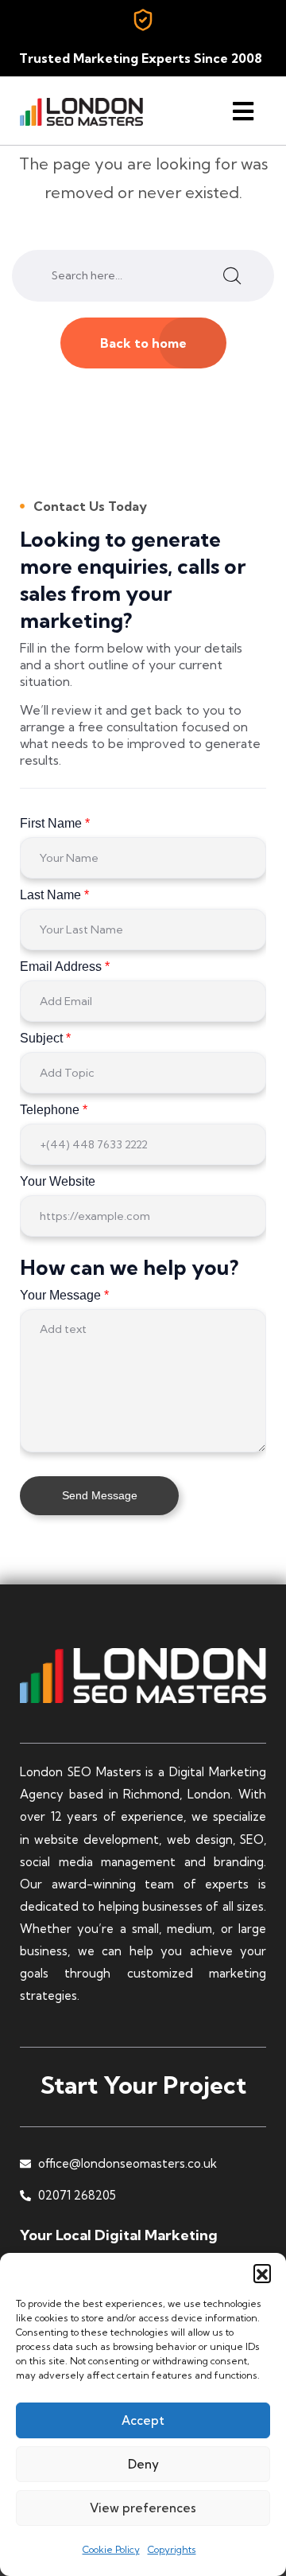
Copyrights (172, 2549)
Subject (45, 1038)
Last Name (54, 895)
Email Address (65, 966)
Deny (143, 2464)
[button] (262, 2273)
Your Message (64, 1295)
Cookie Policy (111, 2549)
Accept (143, 2420)
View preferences (143, 2508)
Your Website (58, 1181)
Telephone (54, 1110)
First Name (55, 823)
